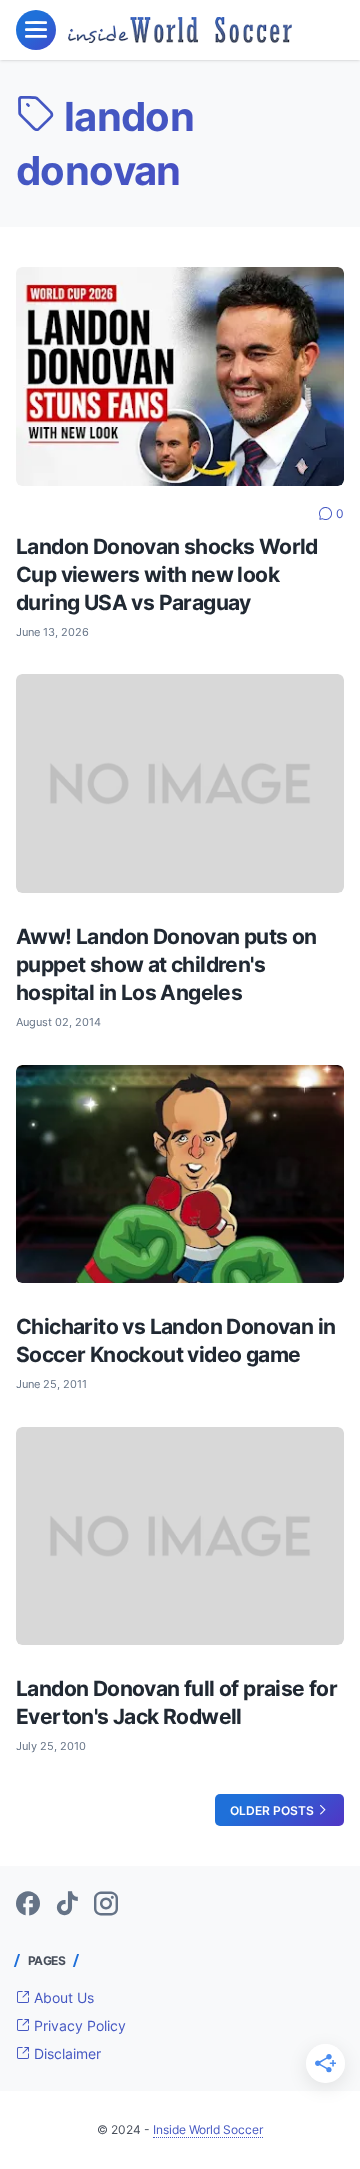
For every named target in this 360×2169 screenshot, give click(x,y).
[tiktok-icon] (67, 1905)
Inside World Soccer (208, 2129)
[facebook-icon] (28, 1905)
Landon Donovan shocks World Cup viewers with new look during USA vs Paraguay (167, 574)
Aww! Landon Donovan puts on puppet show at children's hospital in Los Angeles (166, 964)
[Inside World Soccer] (180, 29)
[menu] (36, 30)
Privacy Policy (78, 2025)
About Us (62, 1997)
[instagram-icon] (106, 1905)
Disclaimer (65, 2053)
